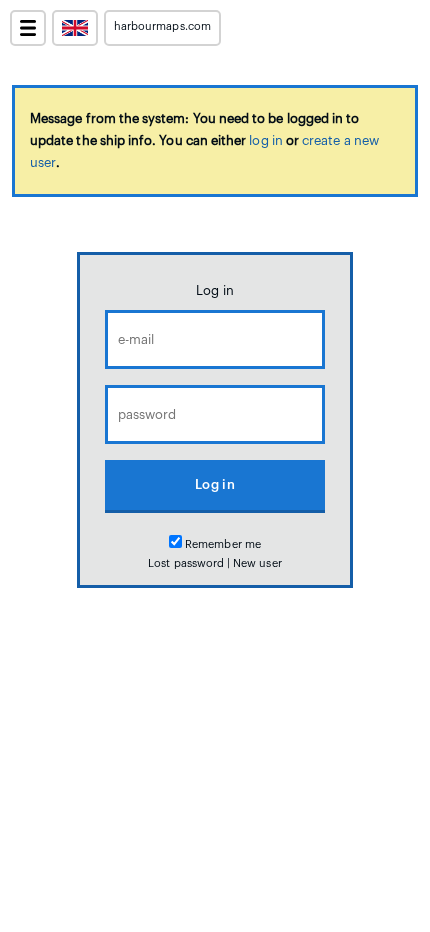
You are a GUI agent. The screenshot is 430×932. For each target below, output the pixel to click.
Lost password (186, 563)
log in (265, 140)
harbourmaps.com (162, 26)
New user (257, 563)
